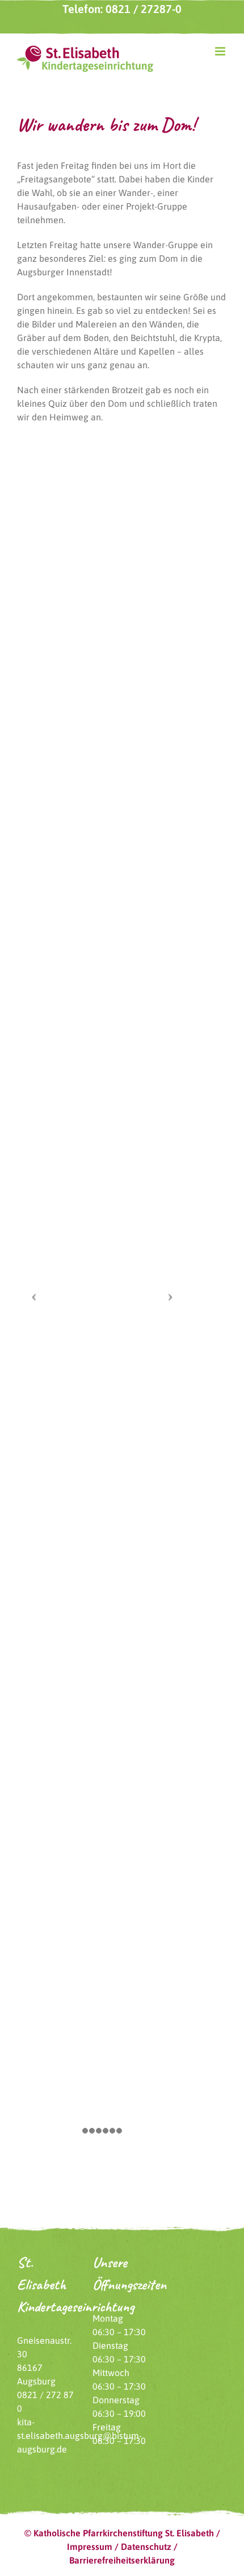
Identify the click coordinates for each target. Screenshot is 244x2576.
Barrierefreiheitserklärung (122, 2560)
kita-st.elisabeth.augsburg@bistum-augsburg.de (79, 2436)
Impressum (90, 2547)
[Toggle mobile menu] (221, 51)
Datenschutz (146, 2547)
